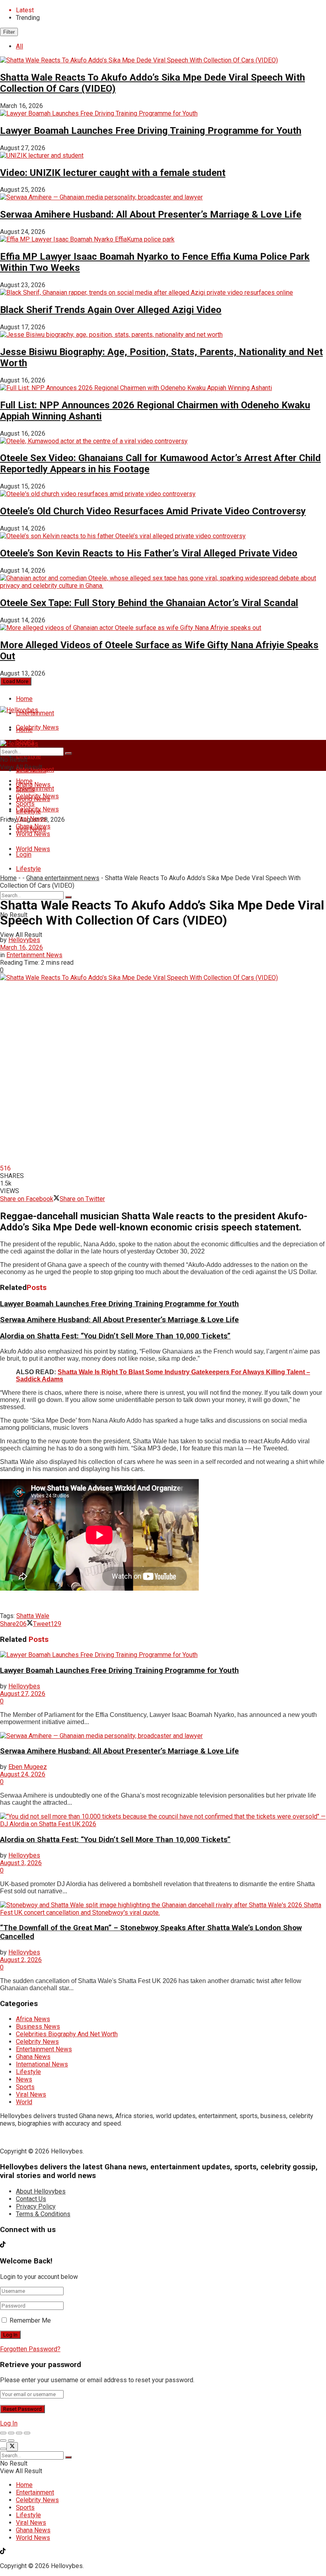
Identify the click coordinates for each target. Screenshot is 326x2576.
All (19, 46)
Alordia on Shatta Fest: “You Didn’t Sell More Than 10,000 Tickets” (115, 1336)
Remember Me (30, 2320)
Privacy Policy (36, 2206)
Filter (9, 32)
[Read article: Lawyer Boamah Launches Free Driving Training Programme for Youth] (163, 1655)
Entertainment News (34, 955)
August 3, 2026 (21, 1863)
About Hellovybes (41, 2191)
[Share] (11, 2433)
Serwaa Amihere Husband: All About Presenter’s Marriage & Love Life (151, 214)
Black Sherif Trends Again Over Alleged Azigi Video (111, 310)
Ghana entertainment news (63, 878)
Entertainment (35, 789)
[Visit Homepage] (19, 710)
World (24, 2102)
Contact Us (31, 2199)
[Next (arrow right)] (11, 2441)
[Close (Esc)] (3, 2433)
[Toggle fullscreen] (19, 2433)
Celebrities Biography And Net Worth (67, 2034)
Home (24, 699)
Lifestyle (28, 869)
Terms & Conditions (43, 2214)
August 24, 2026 (23, 1774)
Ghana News (33, 826)
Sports (25, 804)
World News (33, 849)
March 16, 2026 (21, 947)
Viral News (31, 819)
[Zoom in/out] (27, 2433)
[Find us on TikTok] (3, 834)
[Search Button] (68, 897)
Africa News (33, 2019)
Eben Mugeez (28, 1767)
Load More (16, 681)
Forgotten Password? (30, 2349)
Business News (38, 2027)
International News (42, 2064)
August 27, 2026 (23, 1694)
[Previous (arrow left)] (3, 2441)
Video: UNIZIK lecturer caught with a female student (113, 173)
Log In (9, 2423)
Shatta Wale (33, 1616)
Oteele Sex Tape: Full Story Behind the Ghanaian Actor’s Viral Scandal (149, 603)
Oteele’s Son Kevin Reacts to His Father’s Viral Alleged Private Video (149, 553)
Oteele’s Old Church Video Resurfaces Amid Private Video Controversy (153, 511)
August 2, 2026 (21, 1960)
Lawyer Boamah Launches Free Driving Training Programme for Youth (151, 131)
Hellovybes (24, 940)
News (24, 2079)
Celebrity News (37, 727)
